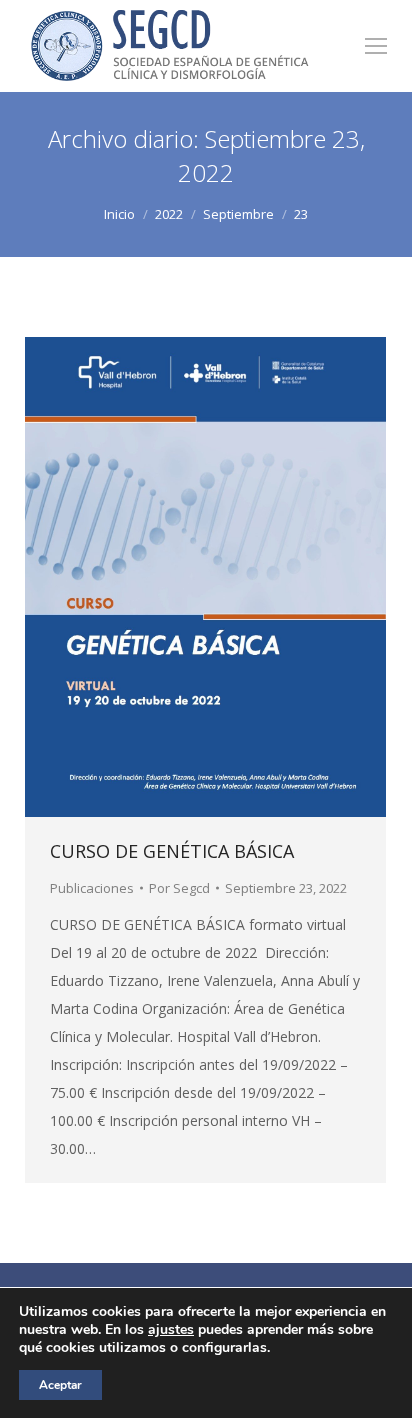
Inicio (119, 214)
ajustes (171, 1330)
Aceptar (60, 1385)
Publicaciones (92, 888)
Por (179, 888)
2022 (169, 214)
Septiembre (238, 214)
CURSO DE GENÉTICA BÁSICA (172, 851)
